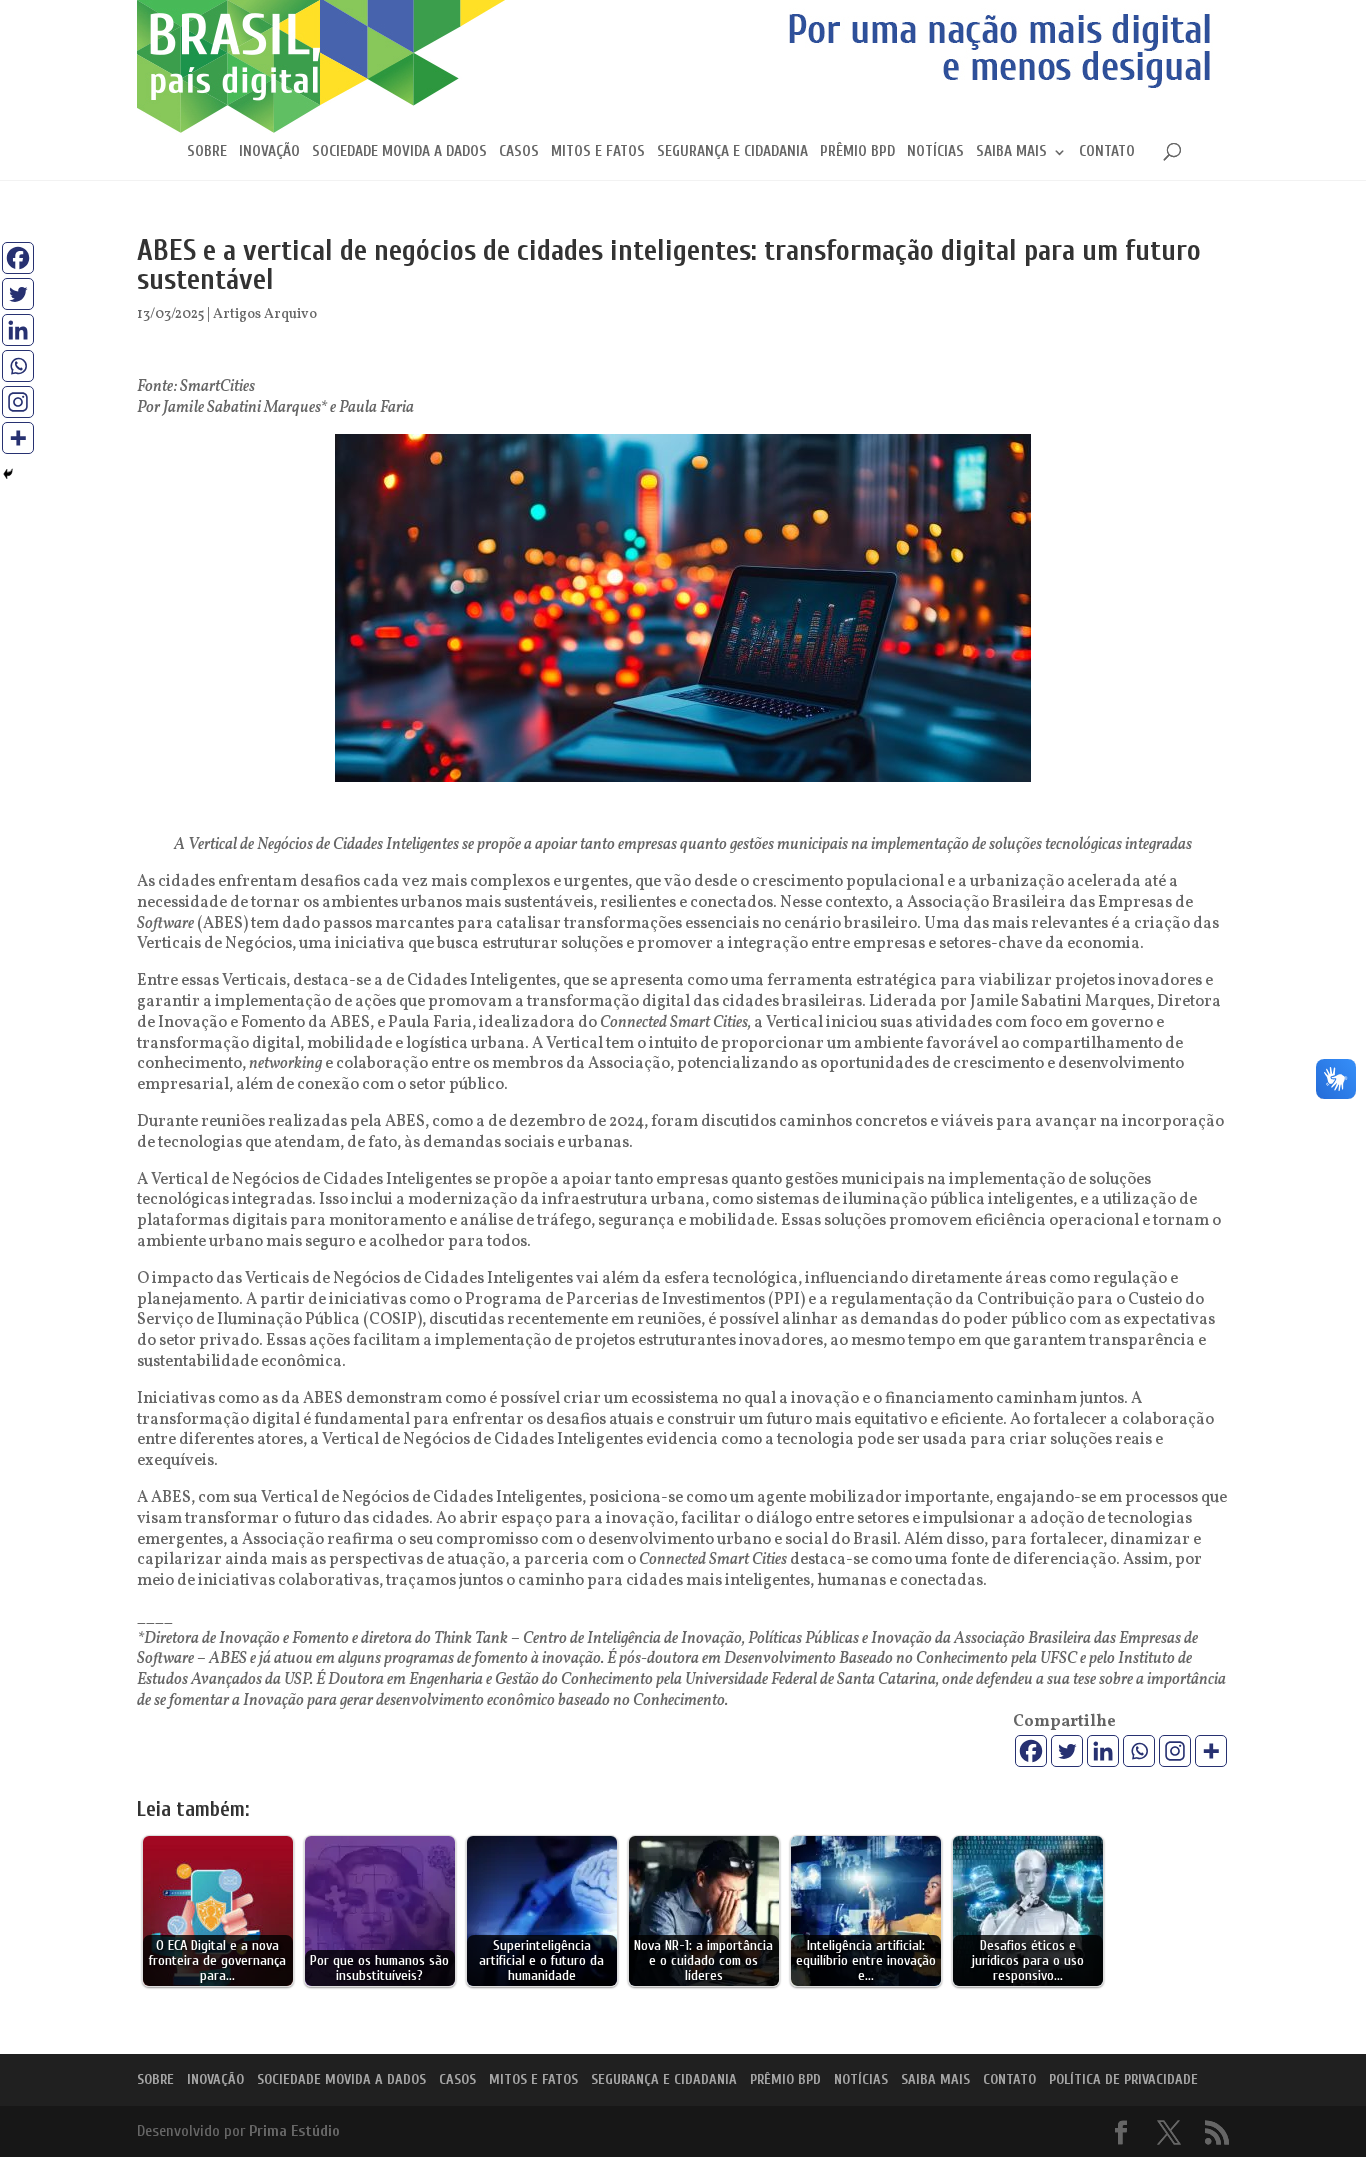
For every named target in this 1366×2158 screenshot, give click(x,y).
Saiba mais (1011, 152)
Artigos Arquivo (265, 314)
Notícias (935, 152)
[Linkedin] (1103, 1751)
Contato (1107, 152)
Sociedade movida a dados (399, 152)
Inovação (269, 152)
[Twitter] (1067, 1751)
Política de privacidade (1123, 2079)
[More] (1211, 1751)
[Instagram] (1175, 1751)
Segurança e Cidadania (732, 152)
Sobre (207, 152)
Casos (519, 152)
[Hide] (8, 474)
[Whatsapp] (1139, 1751)
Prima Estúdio (294, 2131)
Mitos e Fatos (598, 152)
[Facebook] (1031, 1751)
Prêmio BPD (857, 152)
